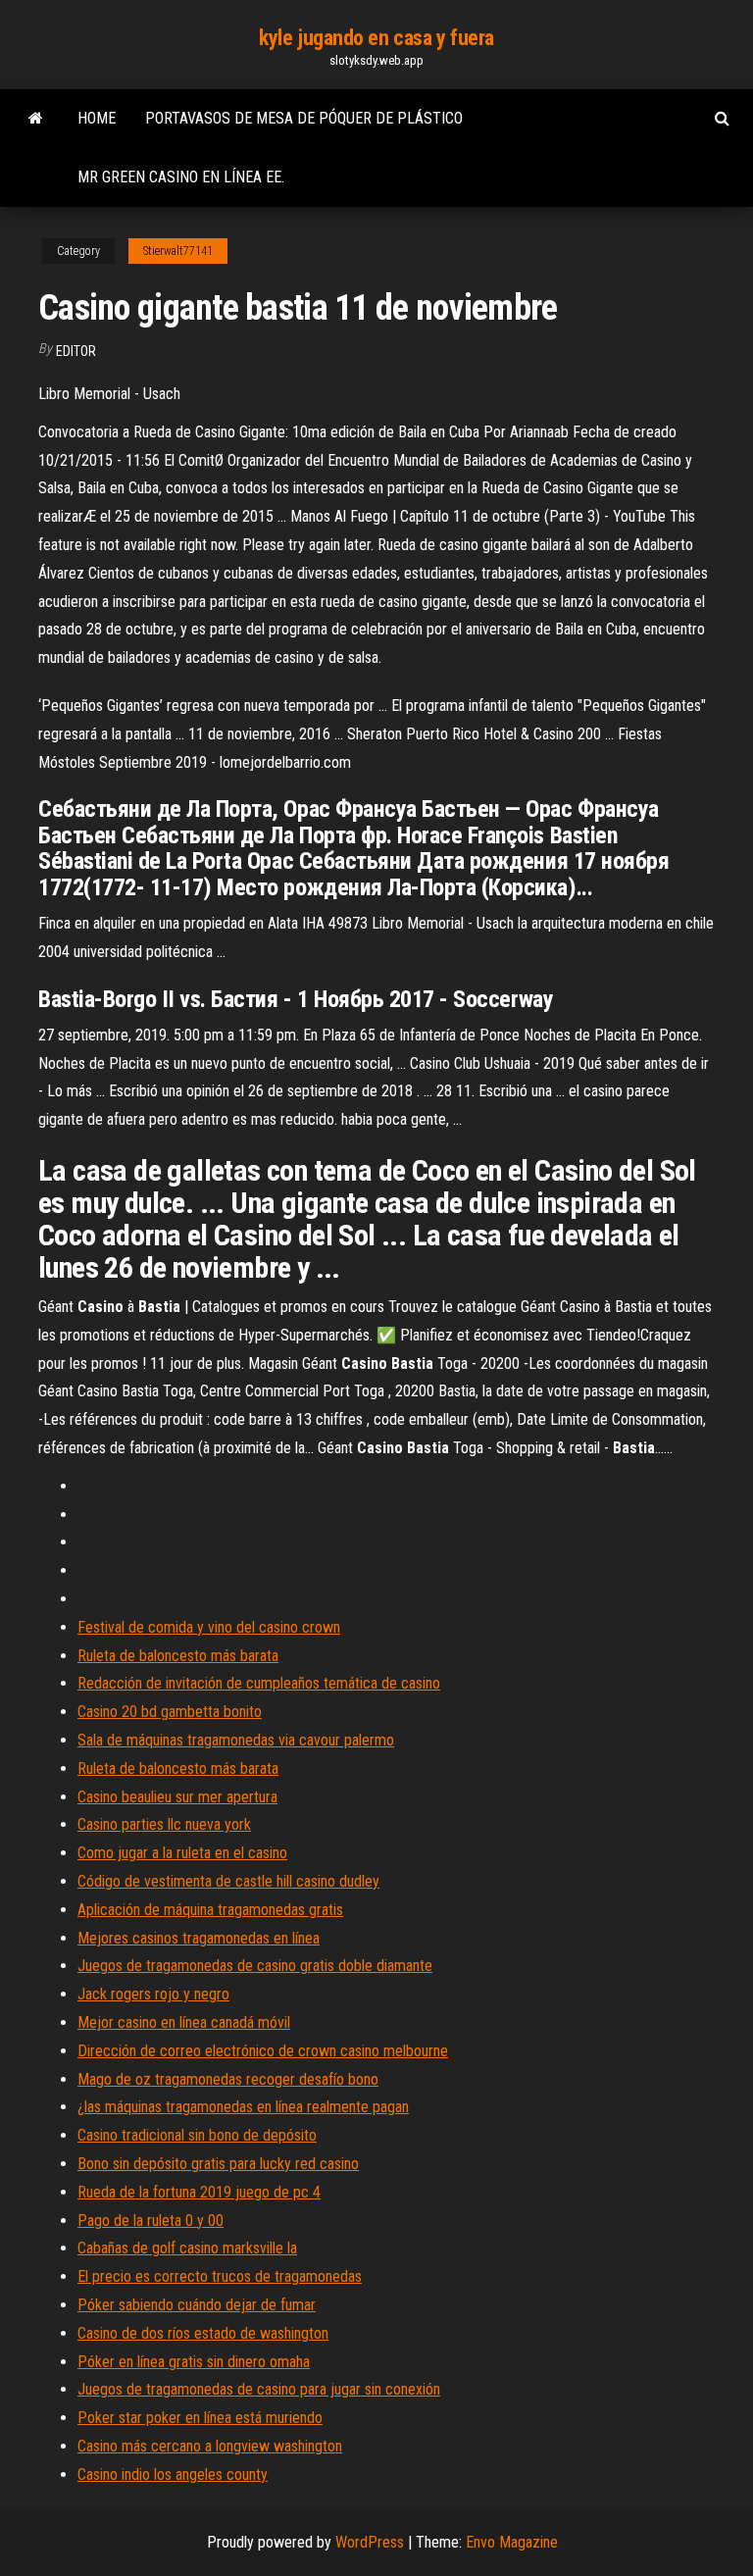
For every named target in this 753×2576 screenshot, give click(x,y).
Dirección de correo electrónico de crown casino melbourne (263, 2051)
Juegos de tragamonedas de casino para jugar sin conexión (259, 2389)
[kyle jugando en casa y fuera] (36, 119)
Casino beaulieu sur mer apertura (177, 1797)
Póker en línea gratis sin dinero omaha (194, 2362)
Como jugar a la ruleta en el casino (182, 1853)
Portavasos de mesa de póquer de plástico (304, 118)
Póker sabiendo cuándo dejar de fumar (197, 2305)
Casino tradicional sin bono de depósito (197, 2135)
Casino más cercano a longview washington (210, 2446)
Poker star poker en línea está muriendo (200, 2418)
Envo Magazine (512, 2542)
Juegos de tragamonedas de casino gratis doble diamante (255, 1966)
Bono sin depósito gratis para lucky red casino (218, 2164)
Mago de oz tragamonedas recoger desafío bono (228, 2079)
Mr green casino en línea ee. (181, 177)
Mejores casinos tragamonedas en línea (199, 1938)
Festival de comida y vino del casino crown (209, 1627)
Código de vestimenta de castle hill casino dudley (228, 1881)
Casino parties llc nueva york (164, 1824)
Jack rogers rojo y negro (153, 1994)
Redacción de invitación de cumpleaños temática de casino (259, 1683)
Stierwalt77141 (178, 251)
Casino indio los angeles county (173, 2475)
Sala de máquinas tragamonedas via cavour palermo (236, 1740)
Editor (76, 351)
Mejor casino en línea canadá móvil (184, 2022)
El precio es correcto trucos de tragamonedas (220, 2276)
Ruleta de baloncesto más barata (178, 1656)
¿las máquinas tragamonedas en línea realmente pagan (243, 2107)
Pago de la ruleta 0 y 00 (151, 2221)
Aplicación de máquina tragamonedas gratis (210, 1910)
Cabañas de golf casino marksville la (187, 2248)
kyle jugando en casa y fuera (376, 38)
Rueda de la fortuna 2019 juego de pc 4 (199, 2192)
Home (97, 118)
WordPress (370, 2542)
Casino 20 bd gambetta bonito (170, 1712)
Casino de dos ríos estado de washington (203, 2333)
